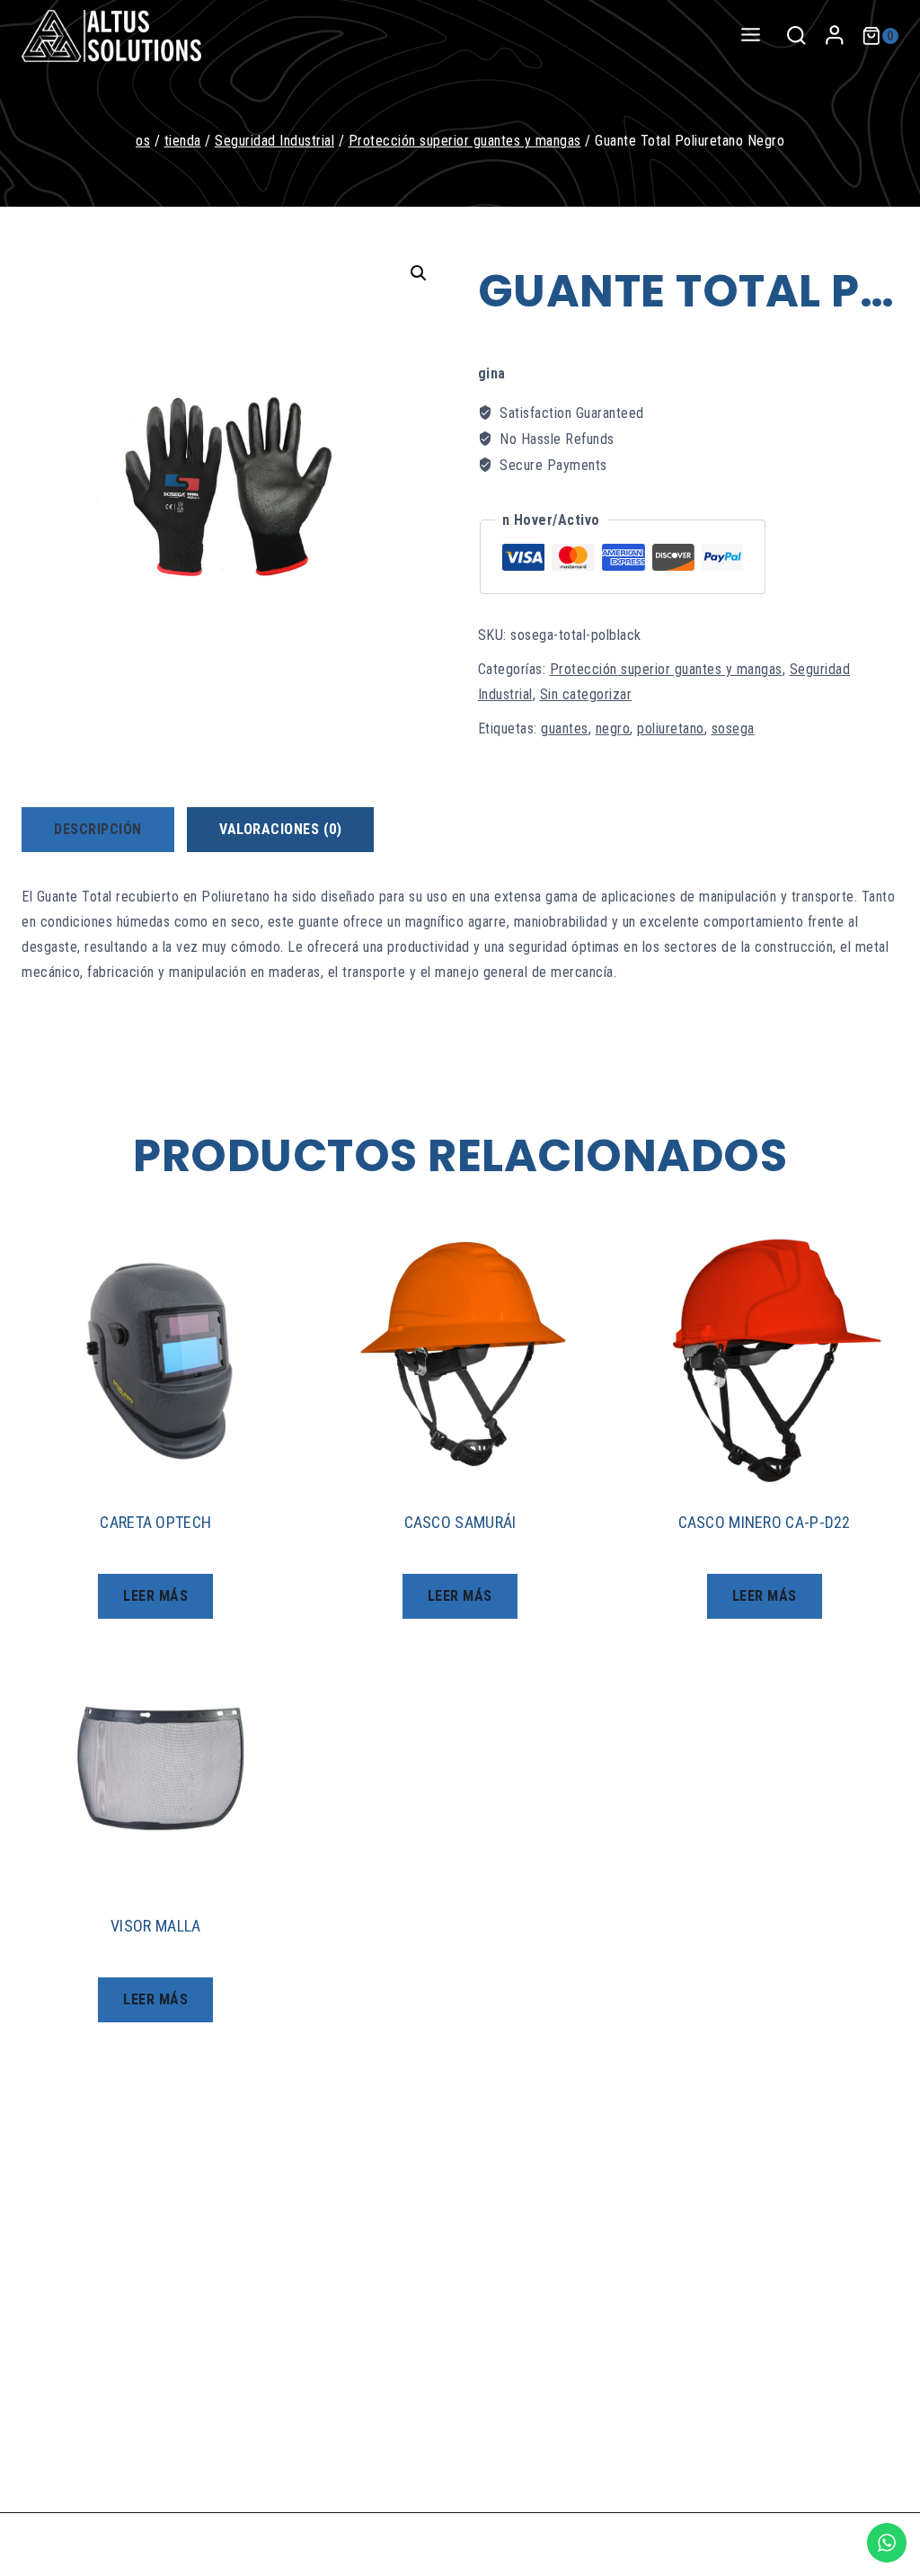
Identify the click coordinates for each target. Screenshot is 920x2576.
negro (613, 728)
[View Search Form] (796, 36)
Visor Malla (155, 1926)
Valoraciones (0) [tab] (280, 829)
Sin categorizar (586, 694)
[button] (419, 273)
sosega (733, 728)
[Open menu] (750, 36)
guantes (565, 728)
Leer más (155, 1596)
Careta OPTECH (155, 1522)
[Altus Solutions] (111, 36)
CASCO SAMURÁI (460, 1522)
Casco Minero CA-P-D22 (765, 1522)
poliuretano (671, 728)
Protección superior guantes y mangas (666, 669)
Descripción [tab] (98, 829)
